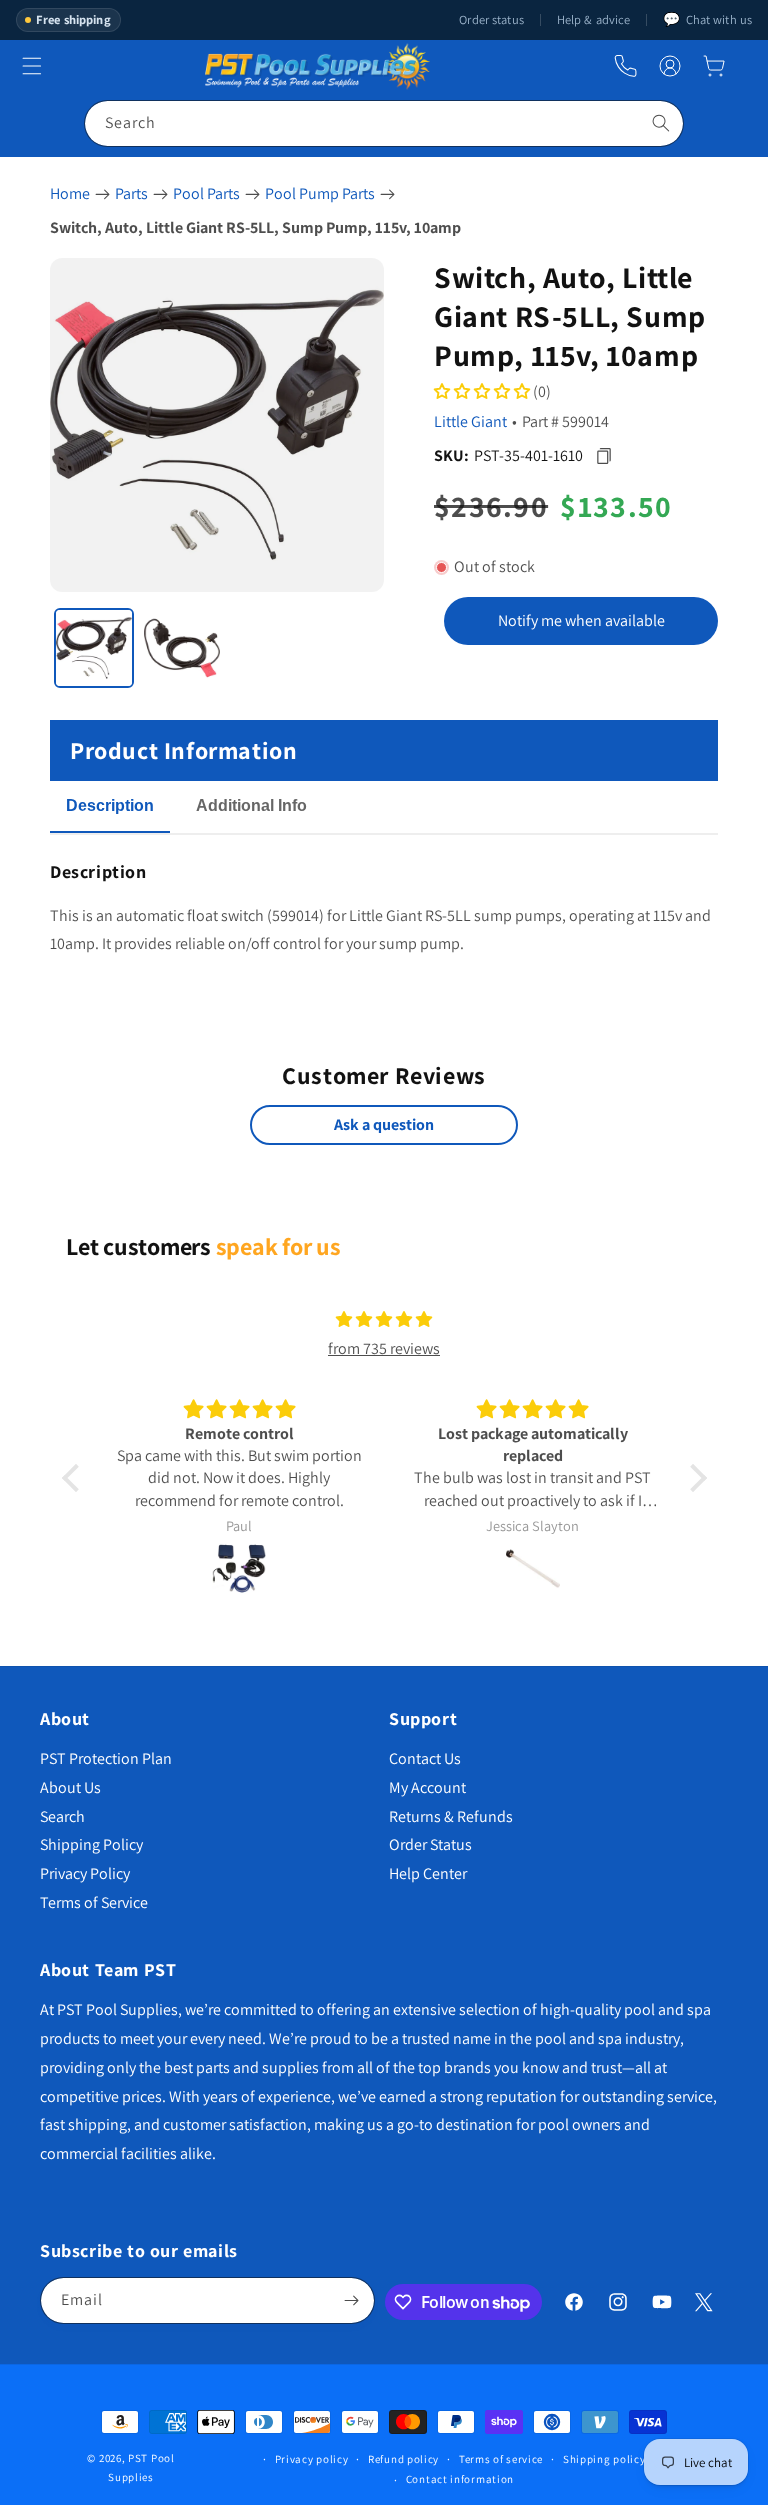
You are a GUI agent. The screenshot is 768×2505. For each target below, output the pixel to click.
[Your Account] (670, 66)
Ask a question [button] (384, 1124)
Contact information (460, 2479)
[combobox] (384, 123)
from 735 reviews (384, 1348)
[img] (384, 1320)
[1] (94, 648)
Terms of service (501, 2459)
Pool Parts (206, 193)
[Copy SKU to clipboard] (603, 455)
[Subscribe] (352, 2300)
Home (70, 193)
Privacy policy (312, 2459)
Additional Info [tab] (251, 805)
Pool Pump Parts (320, 193)
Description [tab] (110, 805)
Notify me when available (581, 620)
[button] (714, 66)
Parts (131, 193)
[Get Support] (625, 66)
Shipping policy (604, 2459)
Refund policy (403, 2459)
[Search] (661, 123)
